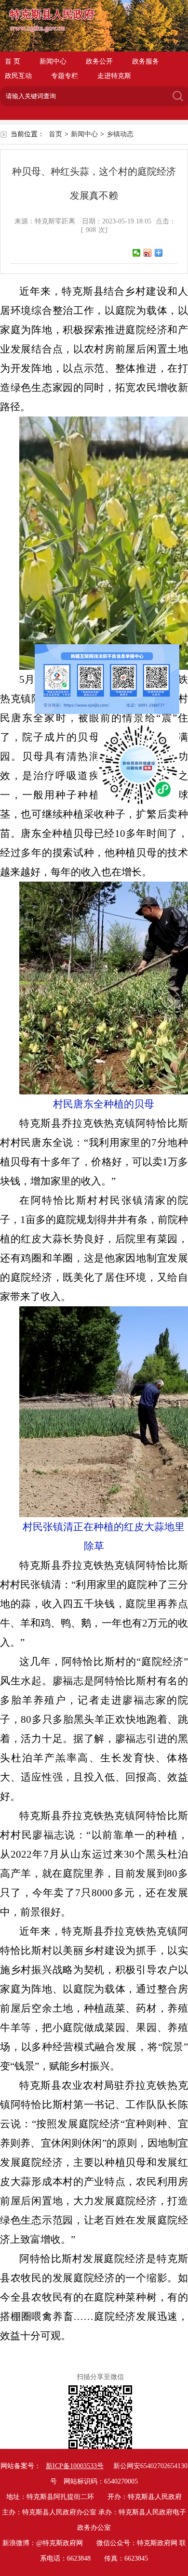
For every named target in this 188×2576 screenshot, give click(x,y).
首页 (55, 134)
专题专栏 (65, 76)
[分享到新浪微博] (148, 253)
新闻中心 (53, 61)
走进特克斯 (114, 76)
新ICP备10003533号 (75, 2466)
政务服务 (146, 61)
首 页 (13, 61)
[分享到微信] (137, 253)
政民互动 (18, 76)
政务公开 (99, 61)
